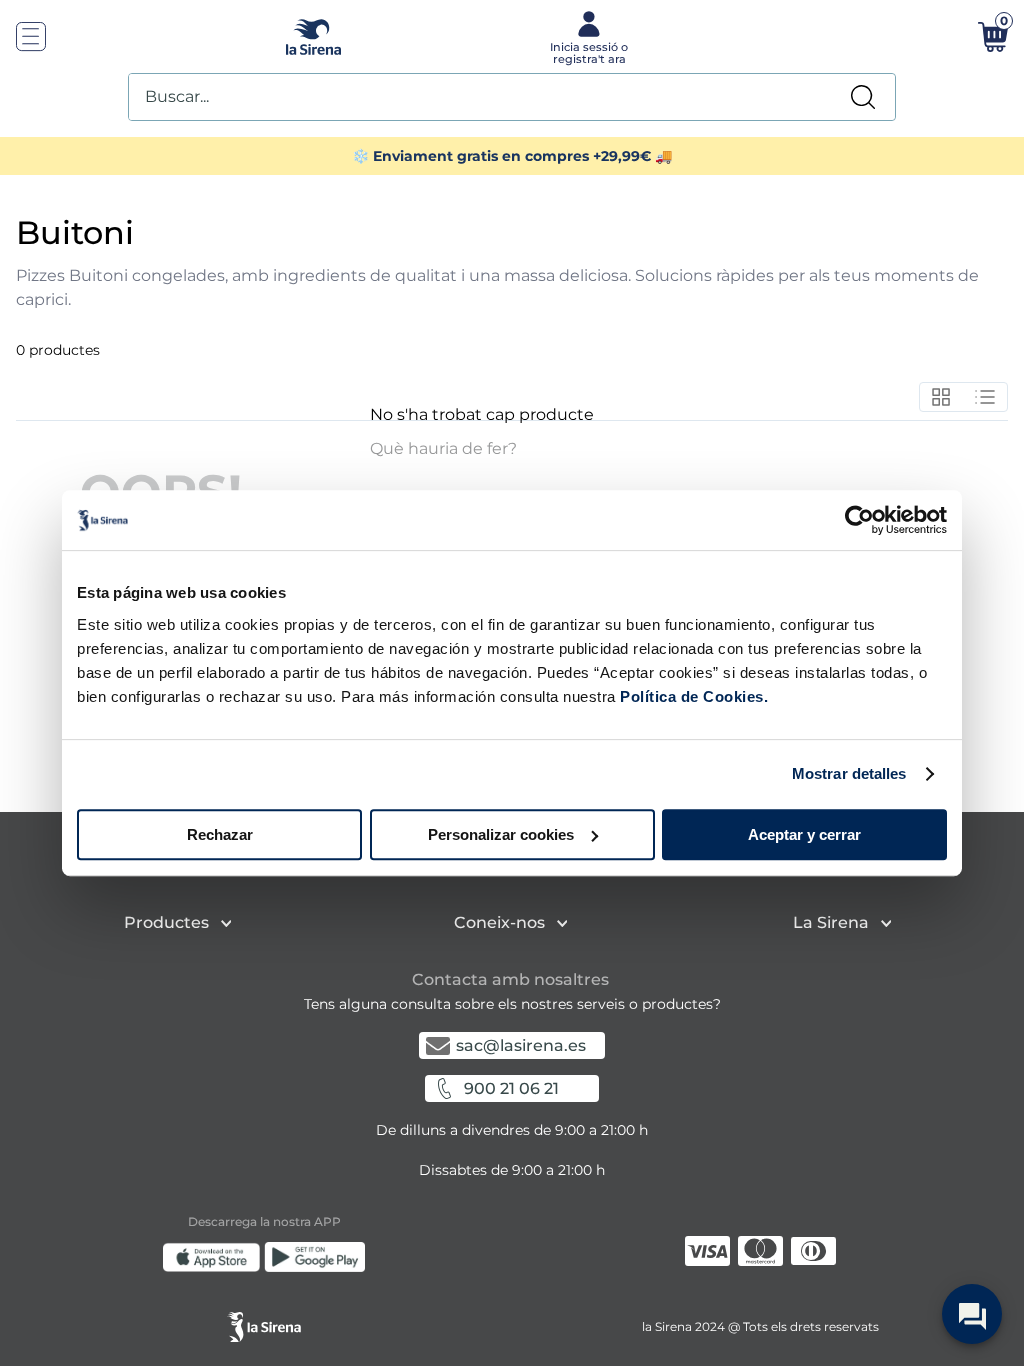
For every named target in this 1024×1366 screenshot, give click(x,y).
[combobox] (512, 97)
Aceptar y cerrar (804, 834)
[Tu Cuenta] (587, 36)
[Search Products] (863, 97)
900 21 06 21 (511, 1088)
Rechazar (220, 834)
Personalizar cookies (501, 834)
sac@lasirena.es (521, 1045)
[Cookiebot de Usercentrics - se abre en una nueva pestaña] (859, 520)
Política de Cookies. (692, 696)
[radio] (941, 397)
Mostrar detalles (849, 773)
